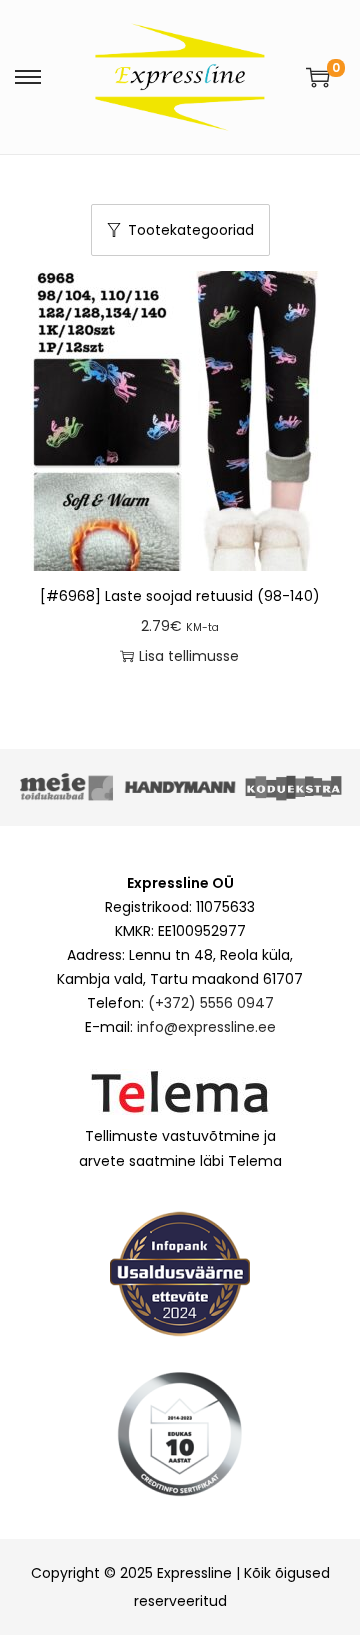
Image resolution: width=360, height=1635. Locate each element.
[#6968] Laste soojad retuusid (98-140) (180, 596)
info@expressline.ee (206, 1027)
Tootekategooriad (191, 230)
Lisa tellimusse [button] (189, 656)
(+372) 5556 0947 (211, 1003)
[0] (318, 77)
